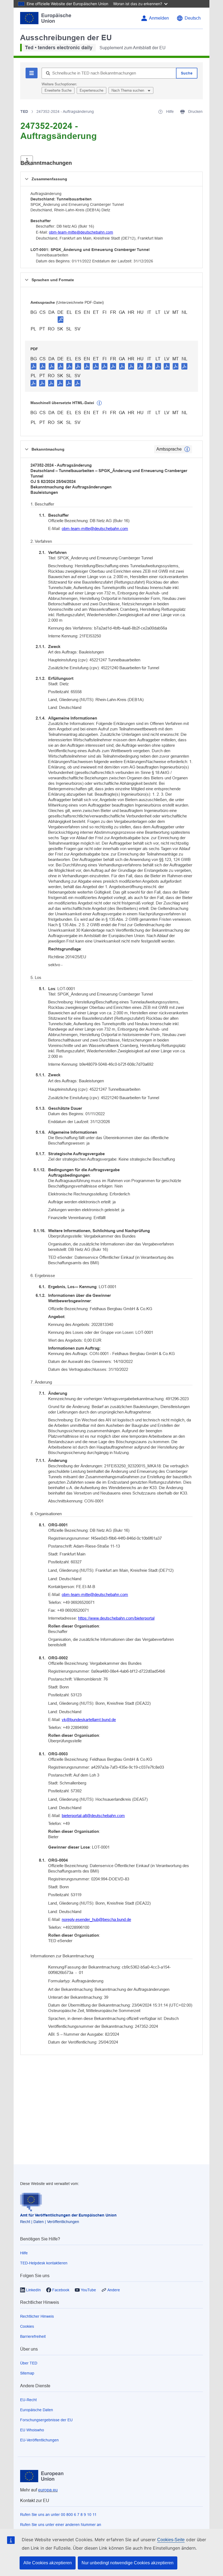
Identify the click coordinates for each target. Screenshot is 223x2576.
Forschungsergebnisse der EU (46, 2420)
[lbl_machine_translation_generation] (99, 403)
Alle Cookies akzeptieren (48, 2563)
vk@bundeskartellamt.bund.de (89, 1720)
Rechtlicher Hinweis (37, 2316)
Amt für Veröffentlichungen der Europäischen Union (68, 2215)
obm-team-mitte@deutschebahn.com (81, 232)
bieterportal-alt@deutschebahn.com (93, 1816)
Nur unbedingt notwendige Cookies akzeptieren (128, 2563)
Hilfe (24, 2253)
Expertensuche (92, 90)
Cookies (27, 2326)
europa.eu (48, 2490)
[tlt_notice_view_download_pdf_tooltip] (34, 366)
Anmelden (159, 18)
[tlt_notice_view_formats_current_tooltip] (187, 449)
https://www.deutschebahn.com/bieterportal (116, 1618)
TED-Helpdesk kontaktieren (44, 2263)
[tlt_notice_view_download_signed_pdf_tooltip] (61, 319)
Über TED (29, 2363)
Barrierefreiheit (33, 2336)
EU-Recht (28, 2400)
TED (24, 111)
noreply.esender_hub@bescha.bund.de (96, 1919)
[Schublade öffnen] (27, 160)
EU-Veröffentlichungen (39, 2440)
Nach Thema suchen (128, 90)
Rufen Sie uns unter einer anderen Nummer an (61, 2525)
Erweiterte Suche (58, 90)
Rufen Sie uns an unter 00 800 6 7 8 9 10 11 (58, 2515)
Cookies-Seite (171, 2540)
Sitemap (27, 2373)
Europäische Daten (37, 2410)
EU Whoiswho (32, 2430)
